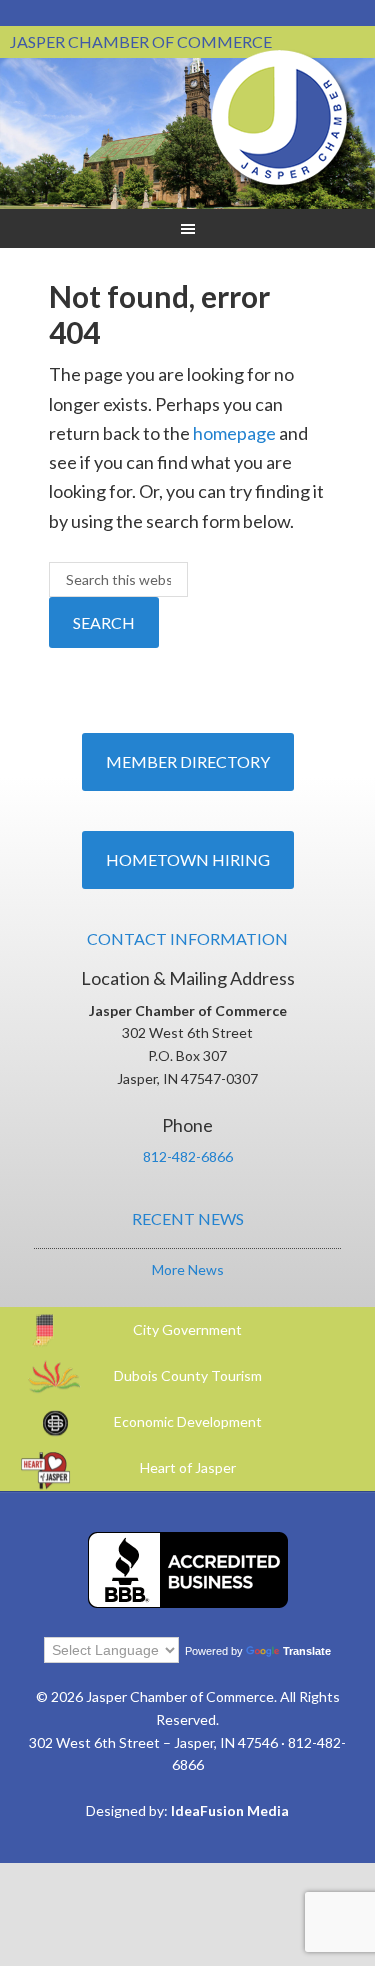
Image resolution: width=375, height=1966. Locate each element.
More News (188, 1269)
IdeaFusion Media (230, 1810)
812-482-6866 (188, 1156)
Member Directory (188, 761)
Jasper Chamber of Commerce (280, 118)
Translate (307, 1651)
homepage (234, 433)
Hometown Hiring (188, 859)
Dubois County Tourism (188, 1375)
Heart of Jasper (188, 1467)
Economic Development (188, 1421)
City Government (187, 1329)
